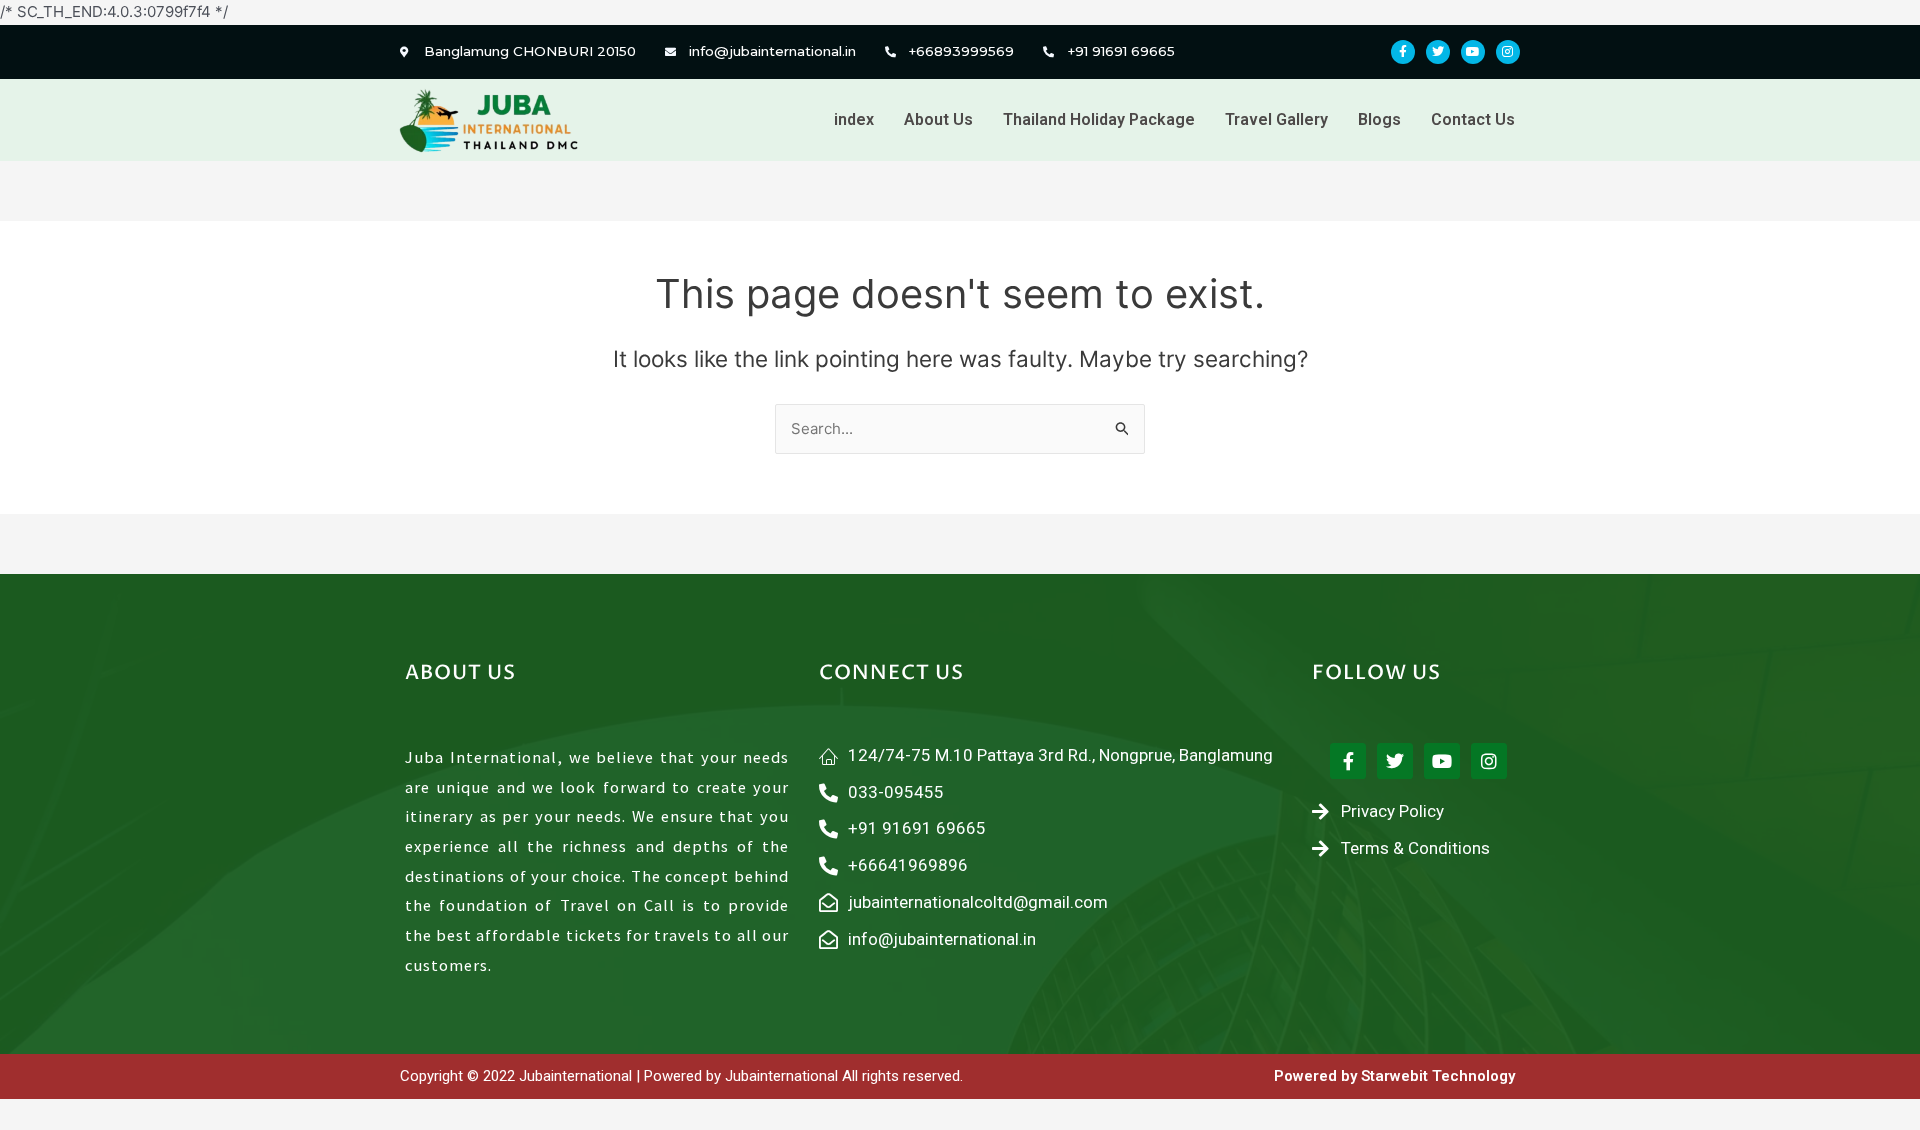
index (854, 119)
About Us (938, 119)
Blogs (1379, 119)
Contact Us (1473, 119)
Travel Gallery (1276, 119)
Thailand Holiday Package (1099, 119)
